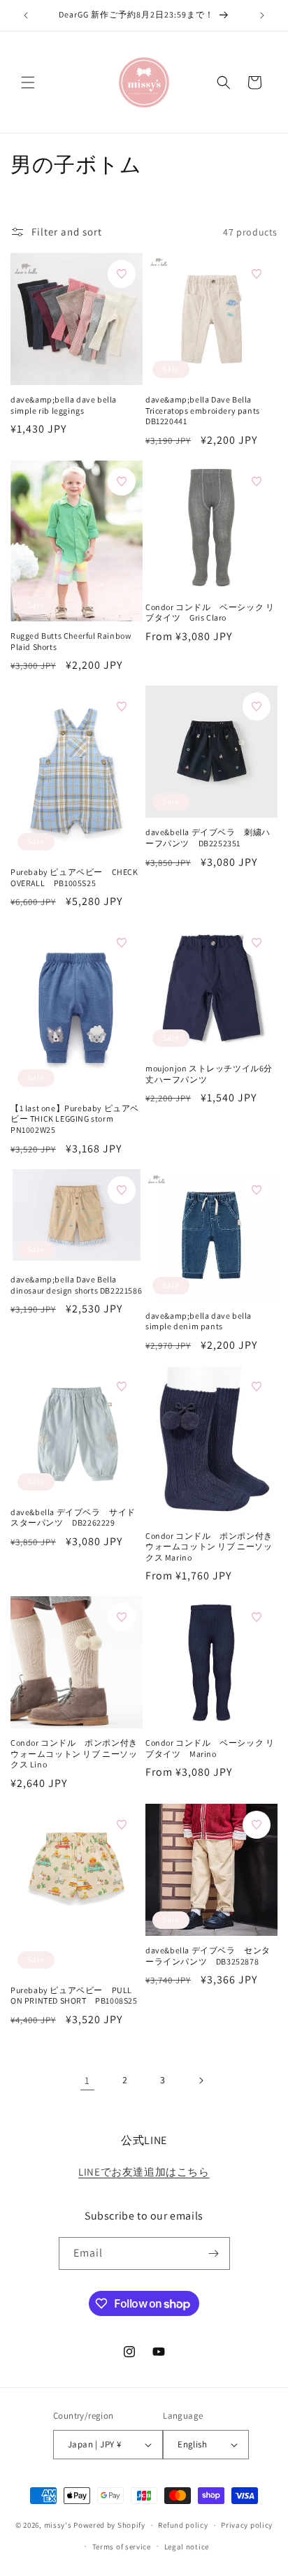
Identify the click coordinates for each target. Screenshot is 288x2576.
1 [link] (87, 2080)
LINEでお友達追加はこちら (144, 2172)
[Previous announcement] (26, 15)
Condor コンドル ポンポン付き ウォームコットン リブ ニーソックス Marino (209, 1547)
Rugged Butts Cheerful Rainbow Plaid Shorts (71, 641)
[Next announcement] (262, 15)
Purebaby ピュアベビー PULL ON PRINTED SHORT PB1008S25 (74, 1996)
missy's (59, 2525)
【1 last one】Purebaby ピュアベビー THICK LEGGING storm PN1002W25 (75, 1119)
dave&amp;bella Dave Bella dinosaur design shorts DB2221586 (76, 1285)
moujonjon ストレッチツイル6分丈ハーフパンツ (209, 1074)
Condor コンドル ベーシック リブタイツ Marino (210, 1748)
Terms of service (122, 2547)
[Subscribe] (214, 2253)
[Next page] (201, 2081)
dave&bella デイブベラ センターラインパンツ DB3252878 (208, 1956)
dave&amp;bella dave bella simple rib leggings (64, 405)
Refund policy (183, 2525)
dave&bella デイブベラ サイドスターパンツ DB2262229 (73, 1518)
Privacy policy (247, 2525)
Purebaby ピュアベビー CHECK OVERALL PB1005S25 (74, 877)
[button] (28, 82)
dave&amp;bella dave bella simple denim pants (199, 1321)
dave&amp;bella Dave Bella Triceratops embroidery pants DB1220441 (203, 410)
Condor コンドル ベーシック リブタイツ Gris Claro (210, 613)
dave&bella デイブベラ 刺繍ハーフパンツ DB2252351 (208, 838)
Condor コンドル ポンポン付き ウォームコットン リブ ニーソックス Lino (74, 1753)
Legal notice (187, 2547)
